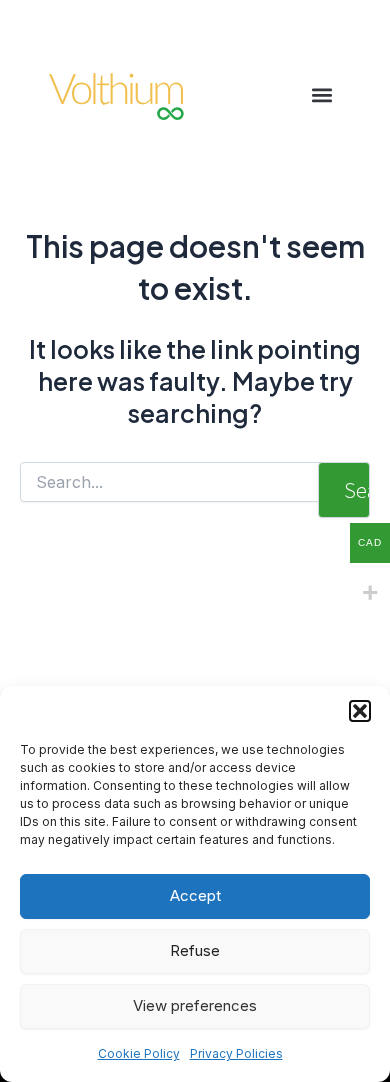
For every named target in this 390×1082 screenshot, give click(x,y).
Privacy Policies (236, 1053)
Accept (195, 895)
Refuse (195, 950)
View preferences (195, 1005)
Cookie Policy (139, 1053)
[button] (360, 711)
